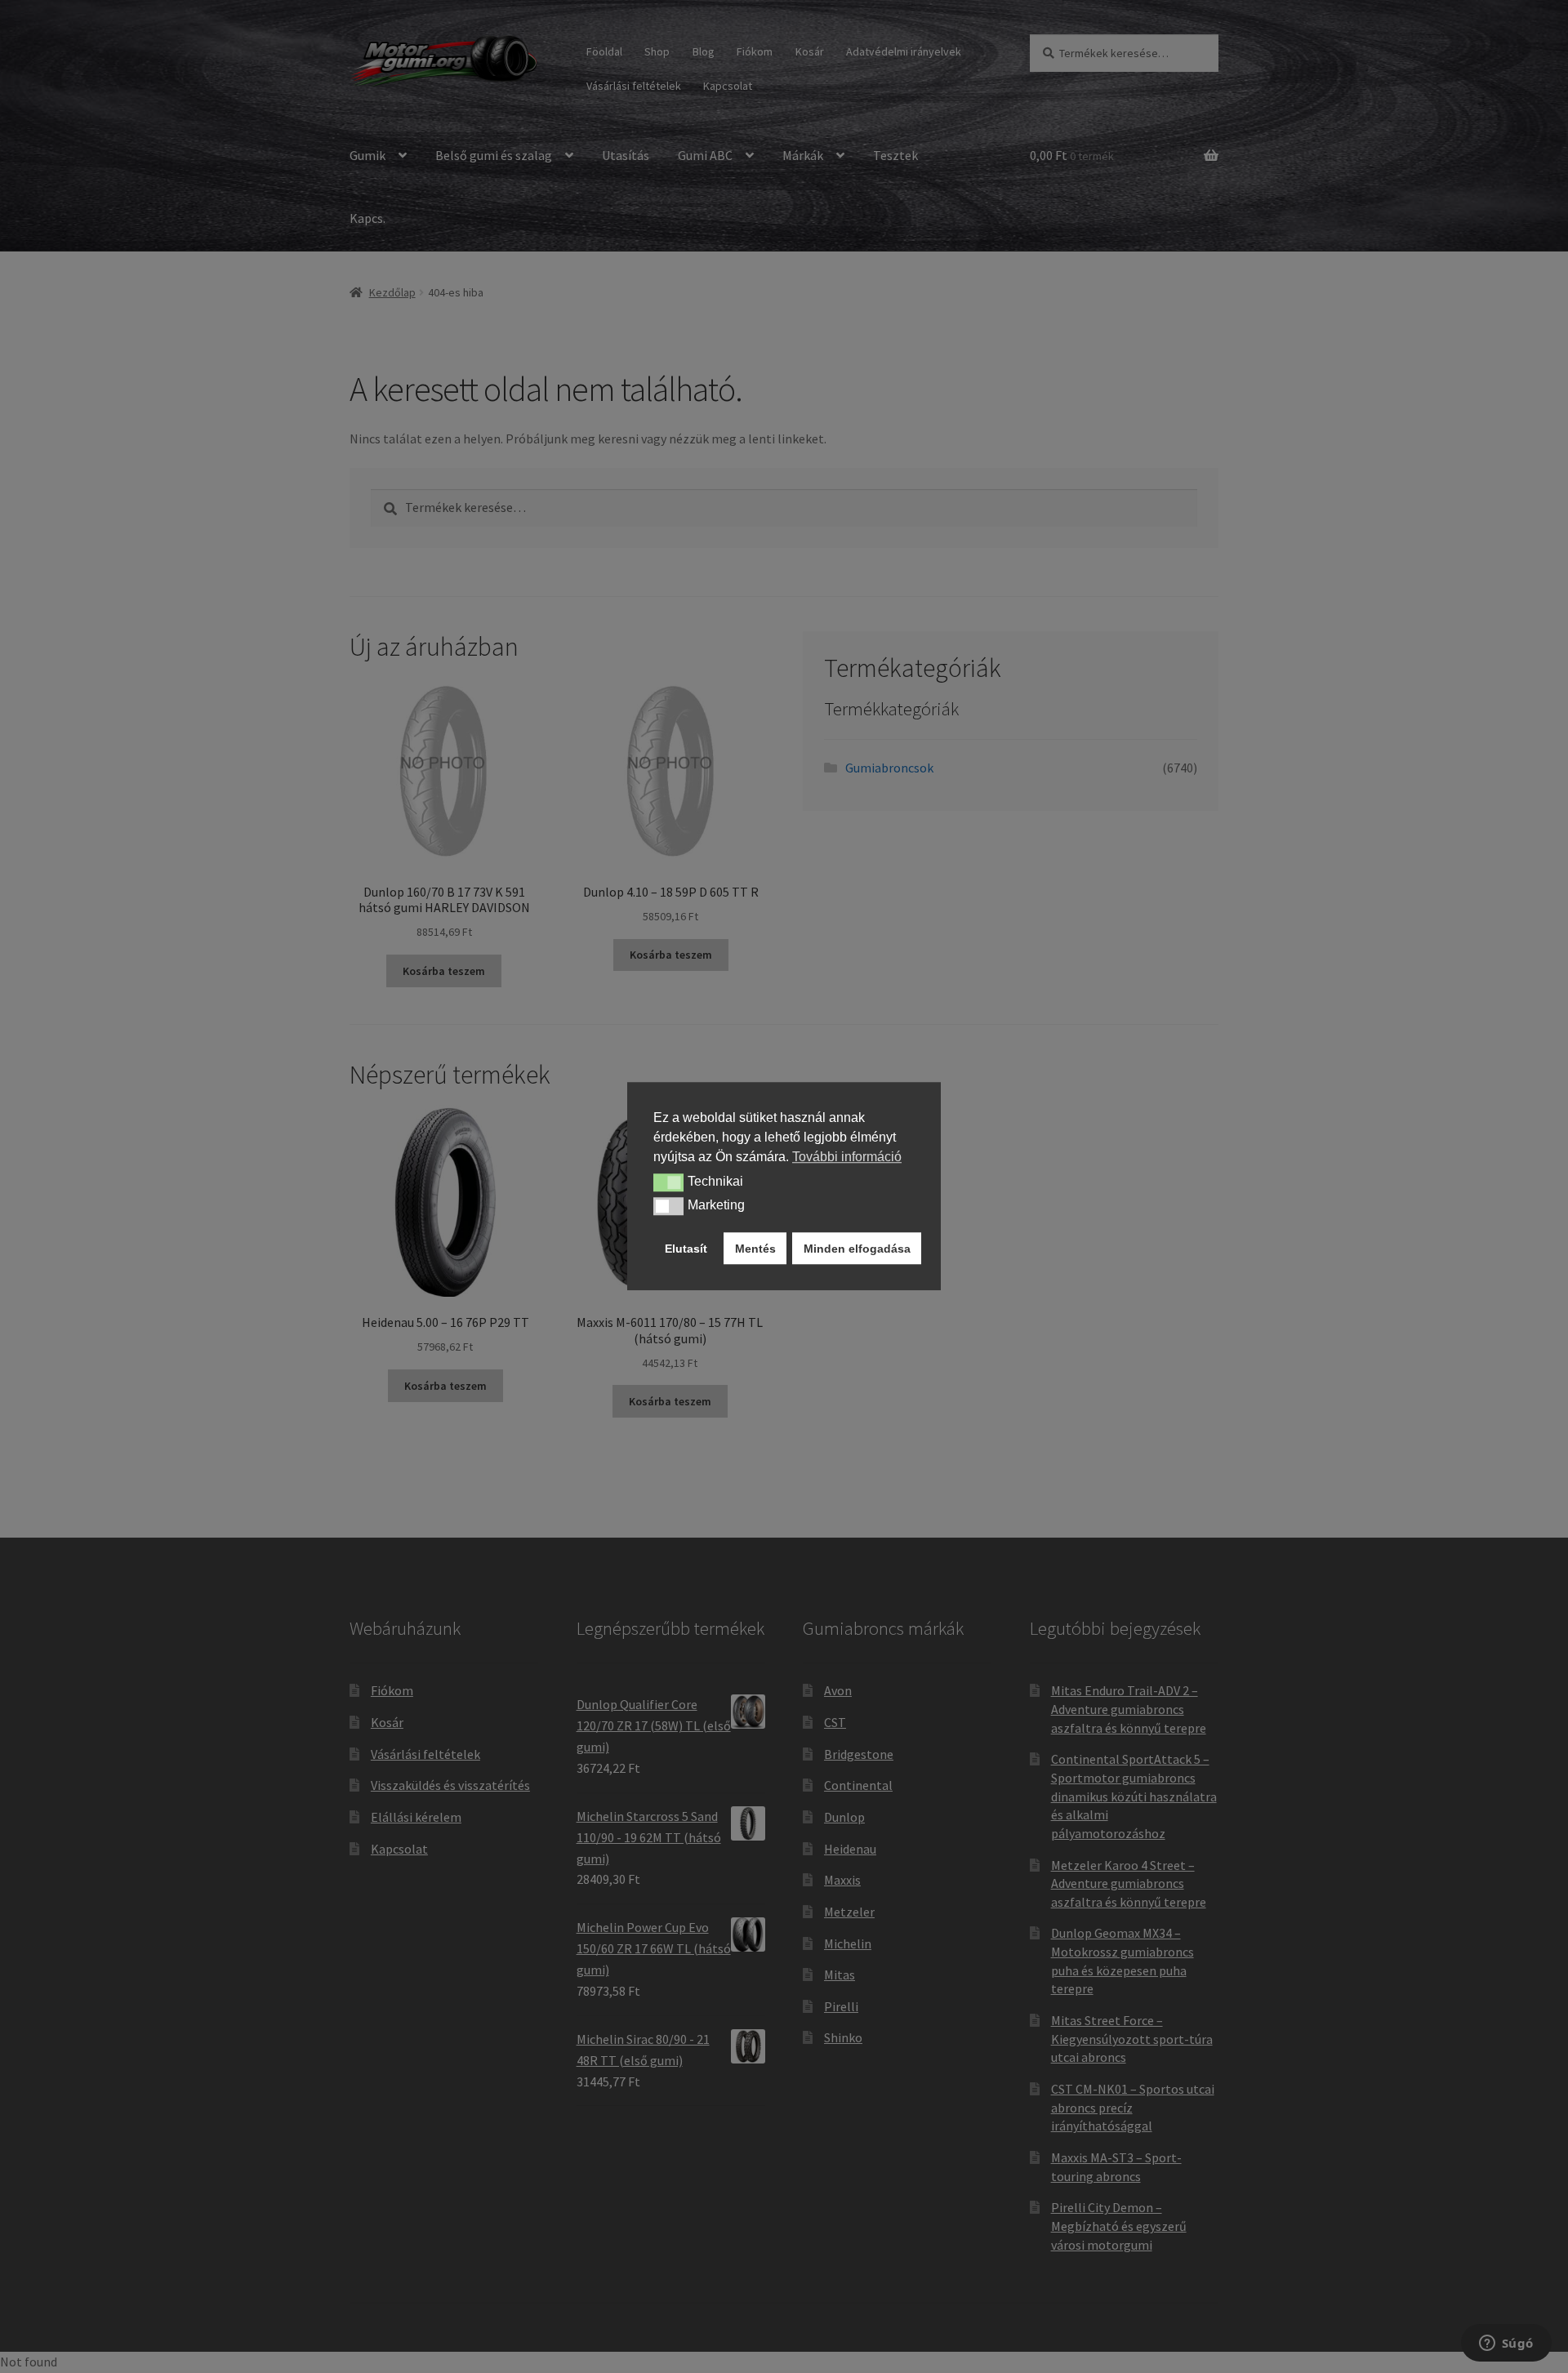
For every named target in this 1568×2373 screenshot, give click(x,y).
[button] (668, 1182)
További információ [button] (847, 1157)
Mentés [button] (755, 1249)
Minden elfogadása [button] (857, 1249)
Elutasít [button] (686, 1249)
